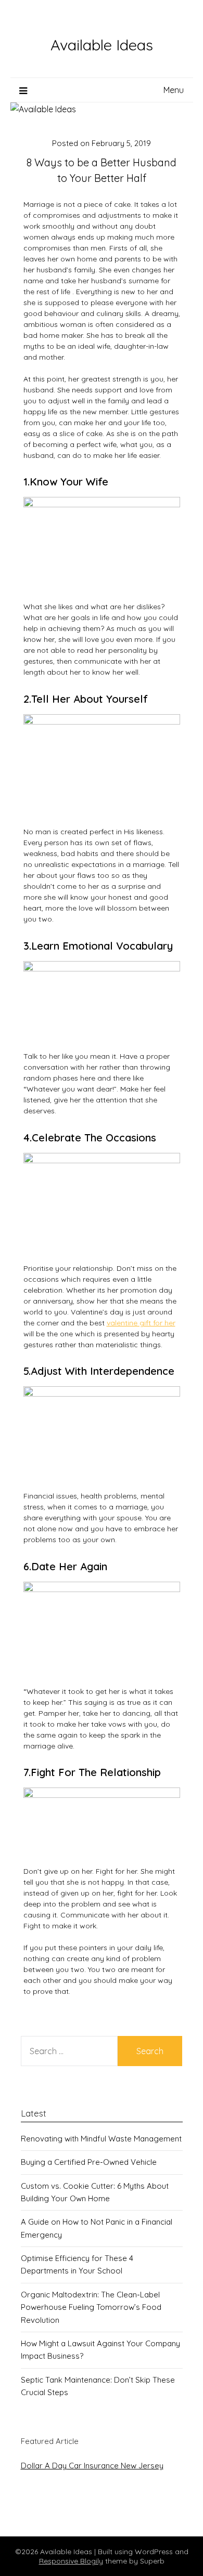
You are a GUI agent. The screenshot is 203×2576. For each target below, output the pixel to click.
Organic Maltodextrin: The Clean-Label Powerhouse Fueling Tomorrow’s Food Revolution (91, 2307)
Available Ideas (102, 45)
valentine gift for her (141, 1323)
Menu (174, 90)
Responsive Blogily (71, 2561)
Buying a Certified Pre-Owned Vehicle (89, 2162)
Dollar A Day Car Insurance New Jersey (92, 2466)
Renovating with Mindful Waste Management (101, 2139)
